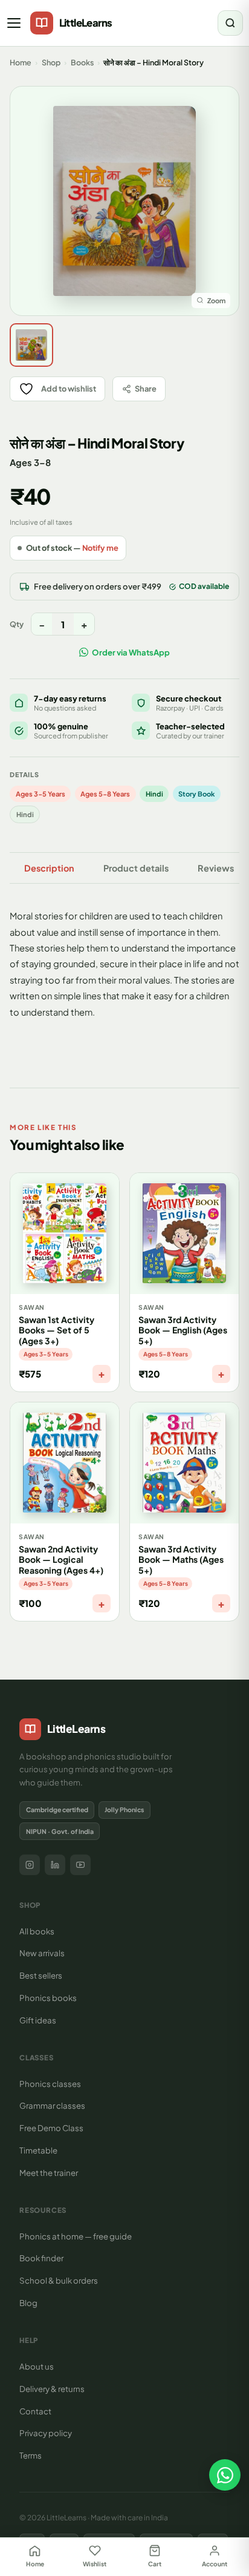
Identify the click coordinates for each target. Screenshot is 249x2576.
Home (21, 62)
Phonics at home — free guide (76, 2236)
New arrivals (42, 1953)
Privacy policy (46, 2433)
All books (37, 1931)
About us (37, 2366)
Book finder (41, 2258)
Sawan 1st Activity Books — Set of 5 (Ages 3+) (57, 1330)
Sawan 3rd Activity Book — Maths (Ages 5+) (181, 1559)
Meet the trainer (49, 2173)
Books (82, 62)
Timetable (38, 2150)
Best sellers (41, 1975)
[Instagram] (30, 1865)
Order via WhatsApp (131, 652)
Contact (35, 2411)
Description (49, 868)
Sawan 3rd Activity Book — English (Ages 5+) (183, 1330)
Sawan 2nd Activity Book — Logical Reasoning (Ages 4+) (61, 1559)
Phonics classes (50, 2084)
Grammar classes (52, 2105)
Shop (51, 62)
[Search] (230, 23)
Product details (136, 868)
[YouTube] (80, 1865)
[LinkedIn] (55, 1865)
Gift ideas (38, 2020)
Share (146, 389)
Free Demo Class (51, 2128)
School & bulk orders (59, 2280)
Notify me (100, 548)
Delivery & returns (52, 2389)
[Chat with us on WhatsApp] (225, 2475)
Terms (31, 2455)
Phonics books (48, 1998)
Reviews (216, 868)
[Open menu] (15, 23)
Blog (28, 2303)
